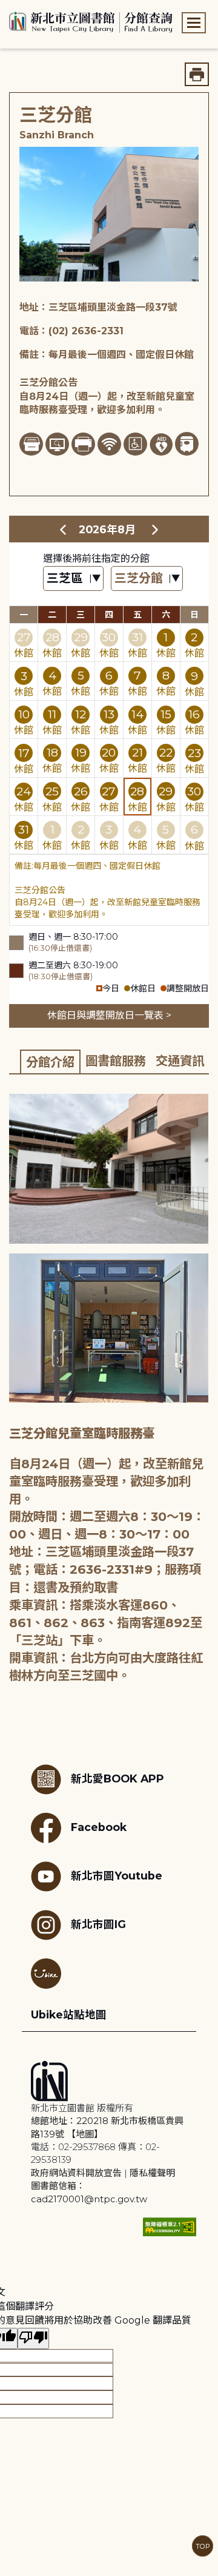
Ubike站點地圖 (69, 2015)
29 (81, 637)
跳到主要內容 (30, 8)
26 (81, 791)
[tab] (50, 1061)
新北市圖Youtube (117, 1875)
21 (137, 752)
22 (166, 752)
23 (194, 753)
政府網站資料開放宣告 (76, 2173)
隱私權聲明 (152, 2173)
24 (24, 791)
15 (166, 714)
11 (52, 714)
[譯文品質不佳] (33, 2338)
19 (81, 752)
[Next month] (155, 529)
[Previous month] (63, 529)
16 (194, 714)
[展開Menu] (194, 23)
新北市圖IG (98, 1924)
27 (24, 637)
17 (24, 753)
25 (52, 791)
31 (137, 637)
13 (109, 714)
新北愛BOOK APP (117, 1778)
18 (52, 752)
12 (81, 714)
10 (24, 714)
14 (137, 714)
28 (52, 637)
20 (109, 752)
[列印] (197, 74)
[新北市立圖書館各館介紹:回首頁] (91, 21)
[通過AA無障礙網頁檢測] (170, 2227)
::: (6, 8)
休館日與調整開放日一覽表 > (109, 1015)
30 (109, 637)
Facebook (99, 1826)
